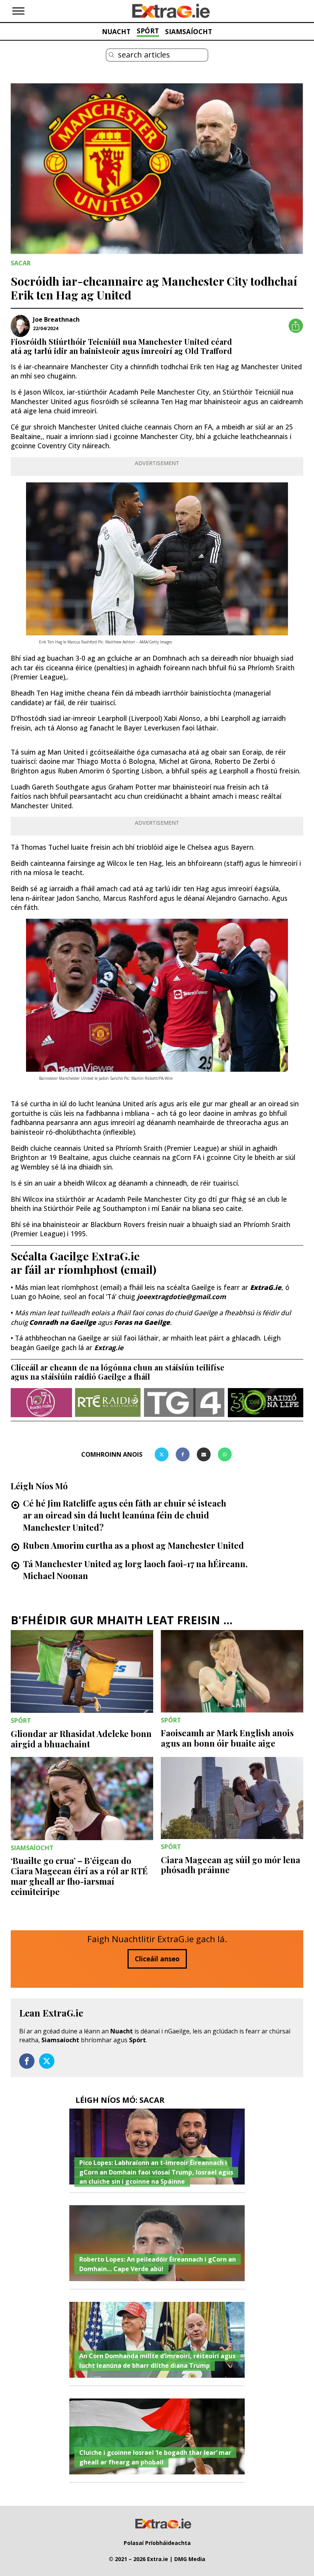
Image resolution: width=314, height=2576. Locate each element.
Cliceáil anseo (157, 1959)
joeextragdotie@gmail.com (182, 1296)
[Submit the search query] (111, 55)
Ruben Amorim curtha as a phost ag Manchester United (133, 1545)
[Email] (204, 1454)
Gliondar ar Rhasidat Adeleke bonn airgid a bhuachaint (81, 1739)
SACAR (21, 263)
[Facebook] (183, 1454)
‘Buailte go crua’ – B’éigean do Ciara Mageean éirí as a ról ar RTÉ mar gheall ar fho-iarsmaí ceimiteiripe (79, 1876)
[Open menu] (18, 11)
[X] (162, 1454)
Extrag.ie (109, 1347)
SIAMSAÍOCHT (189, 31)
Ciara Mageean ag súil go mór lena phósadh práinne (231, 1865)
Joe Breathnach (56, 319)
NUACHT (116, 31)
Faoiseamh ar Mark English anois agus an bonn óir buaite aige (227, 1738)
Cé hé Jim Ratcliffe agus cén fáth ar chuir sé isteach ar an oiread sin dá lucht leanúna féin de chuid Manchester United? (125, 1515)
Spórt (137, 2040)
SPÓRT (148, 31)
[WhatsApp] (225, 1454)
